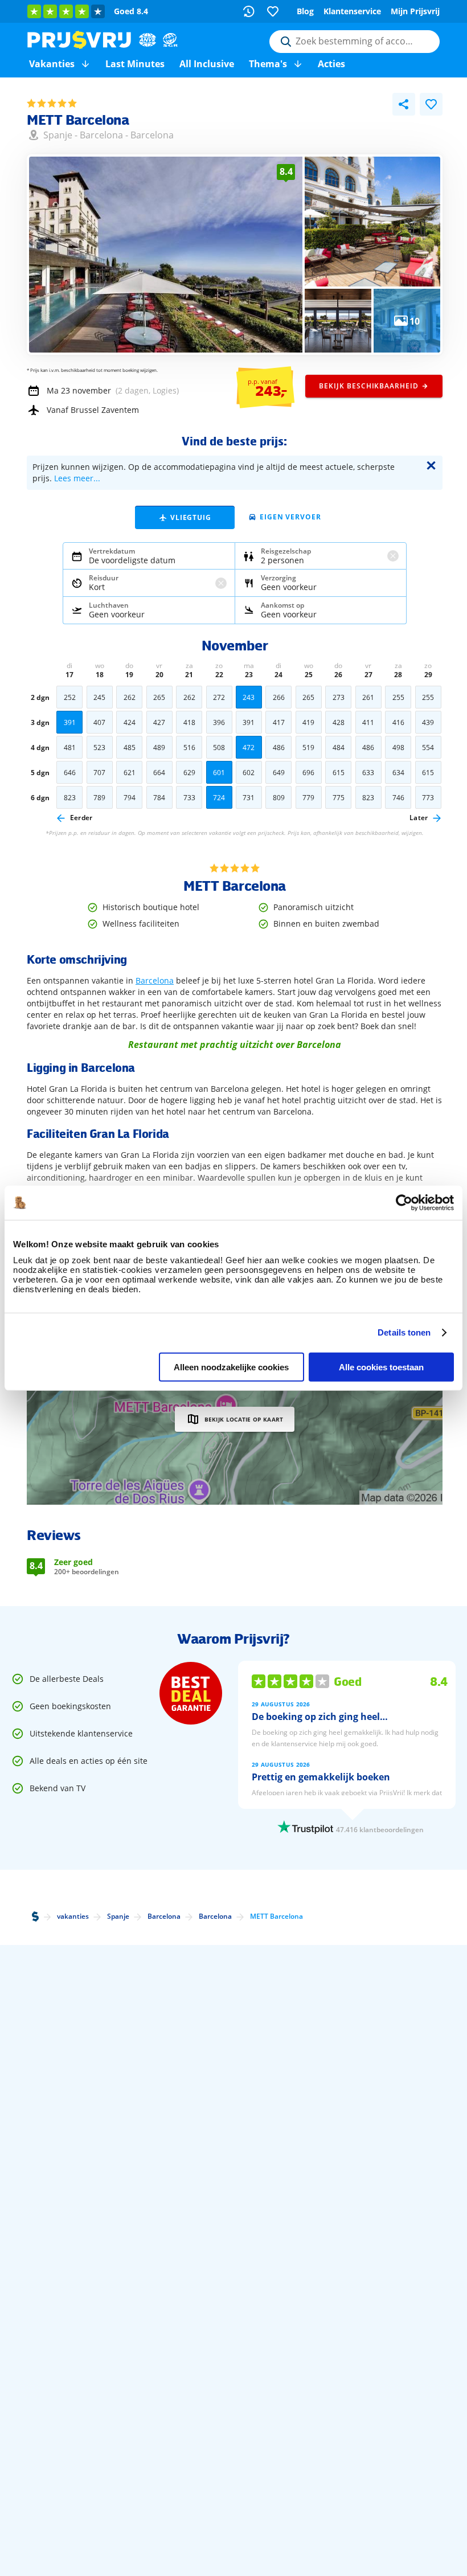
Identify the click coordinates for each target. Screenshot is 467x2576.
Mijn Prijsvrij (415, 11)
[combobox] (355, 42)
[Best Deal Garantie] (191, 1693)
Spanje (58, 135)
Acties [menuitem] (331, 64)
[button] (85, 64)
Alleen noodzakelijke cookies (231, 1367)
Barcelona (101, 135)
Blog (305, 11)
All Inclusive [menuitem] (207, 64)
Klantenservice (352, 11)
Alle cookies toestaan (381, 1367)
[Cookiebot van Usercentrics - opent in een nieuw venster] (404, 1202)
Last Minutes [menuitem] (135, 64)
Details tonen (404, 1332)
